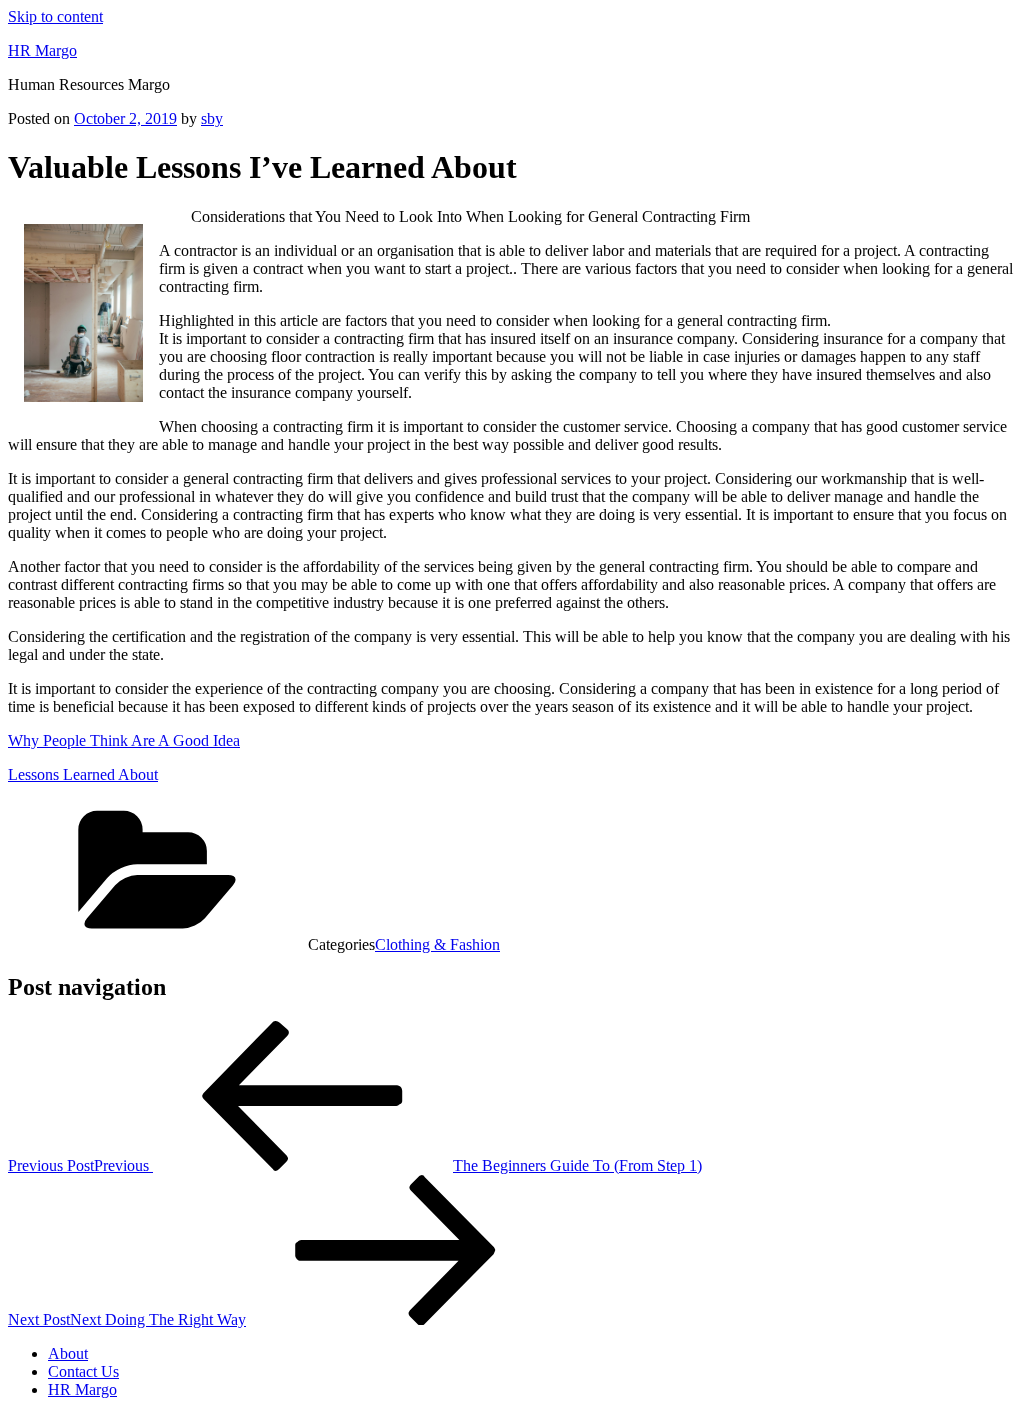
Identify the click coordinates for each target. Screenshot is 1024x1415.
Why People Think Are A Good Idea (124, 740)
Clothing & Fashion (437, 944)
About (68, 1353)
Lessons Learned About (83, 774)
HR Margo (42, 50)
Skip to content (55, 16)
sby (212, 118)
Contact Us (83, 1371)
